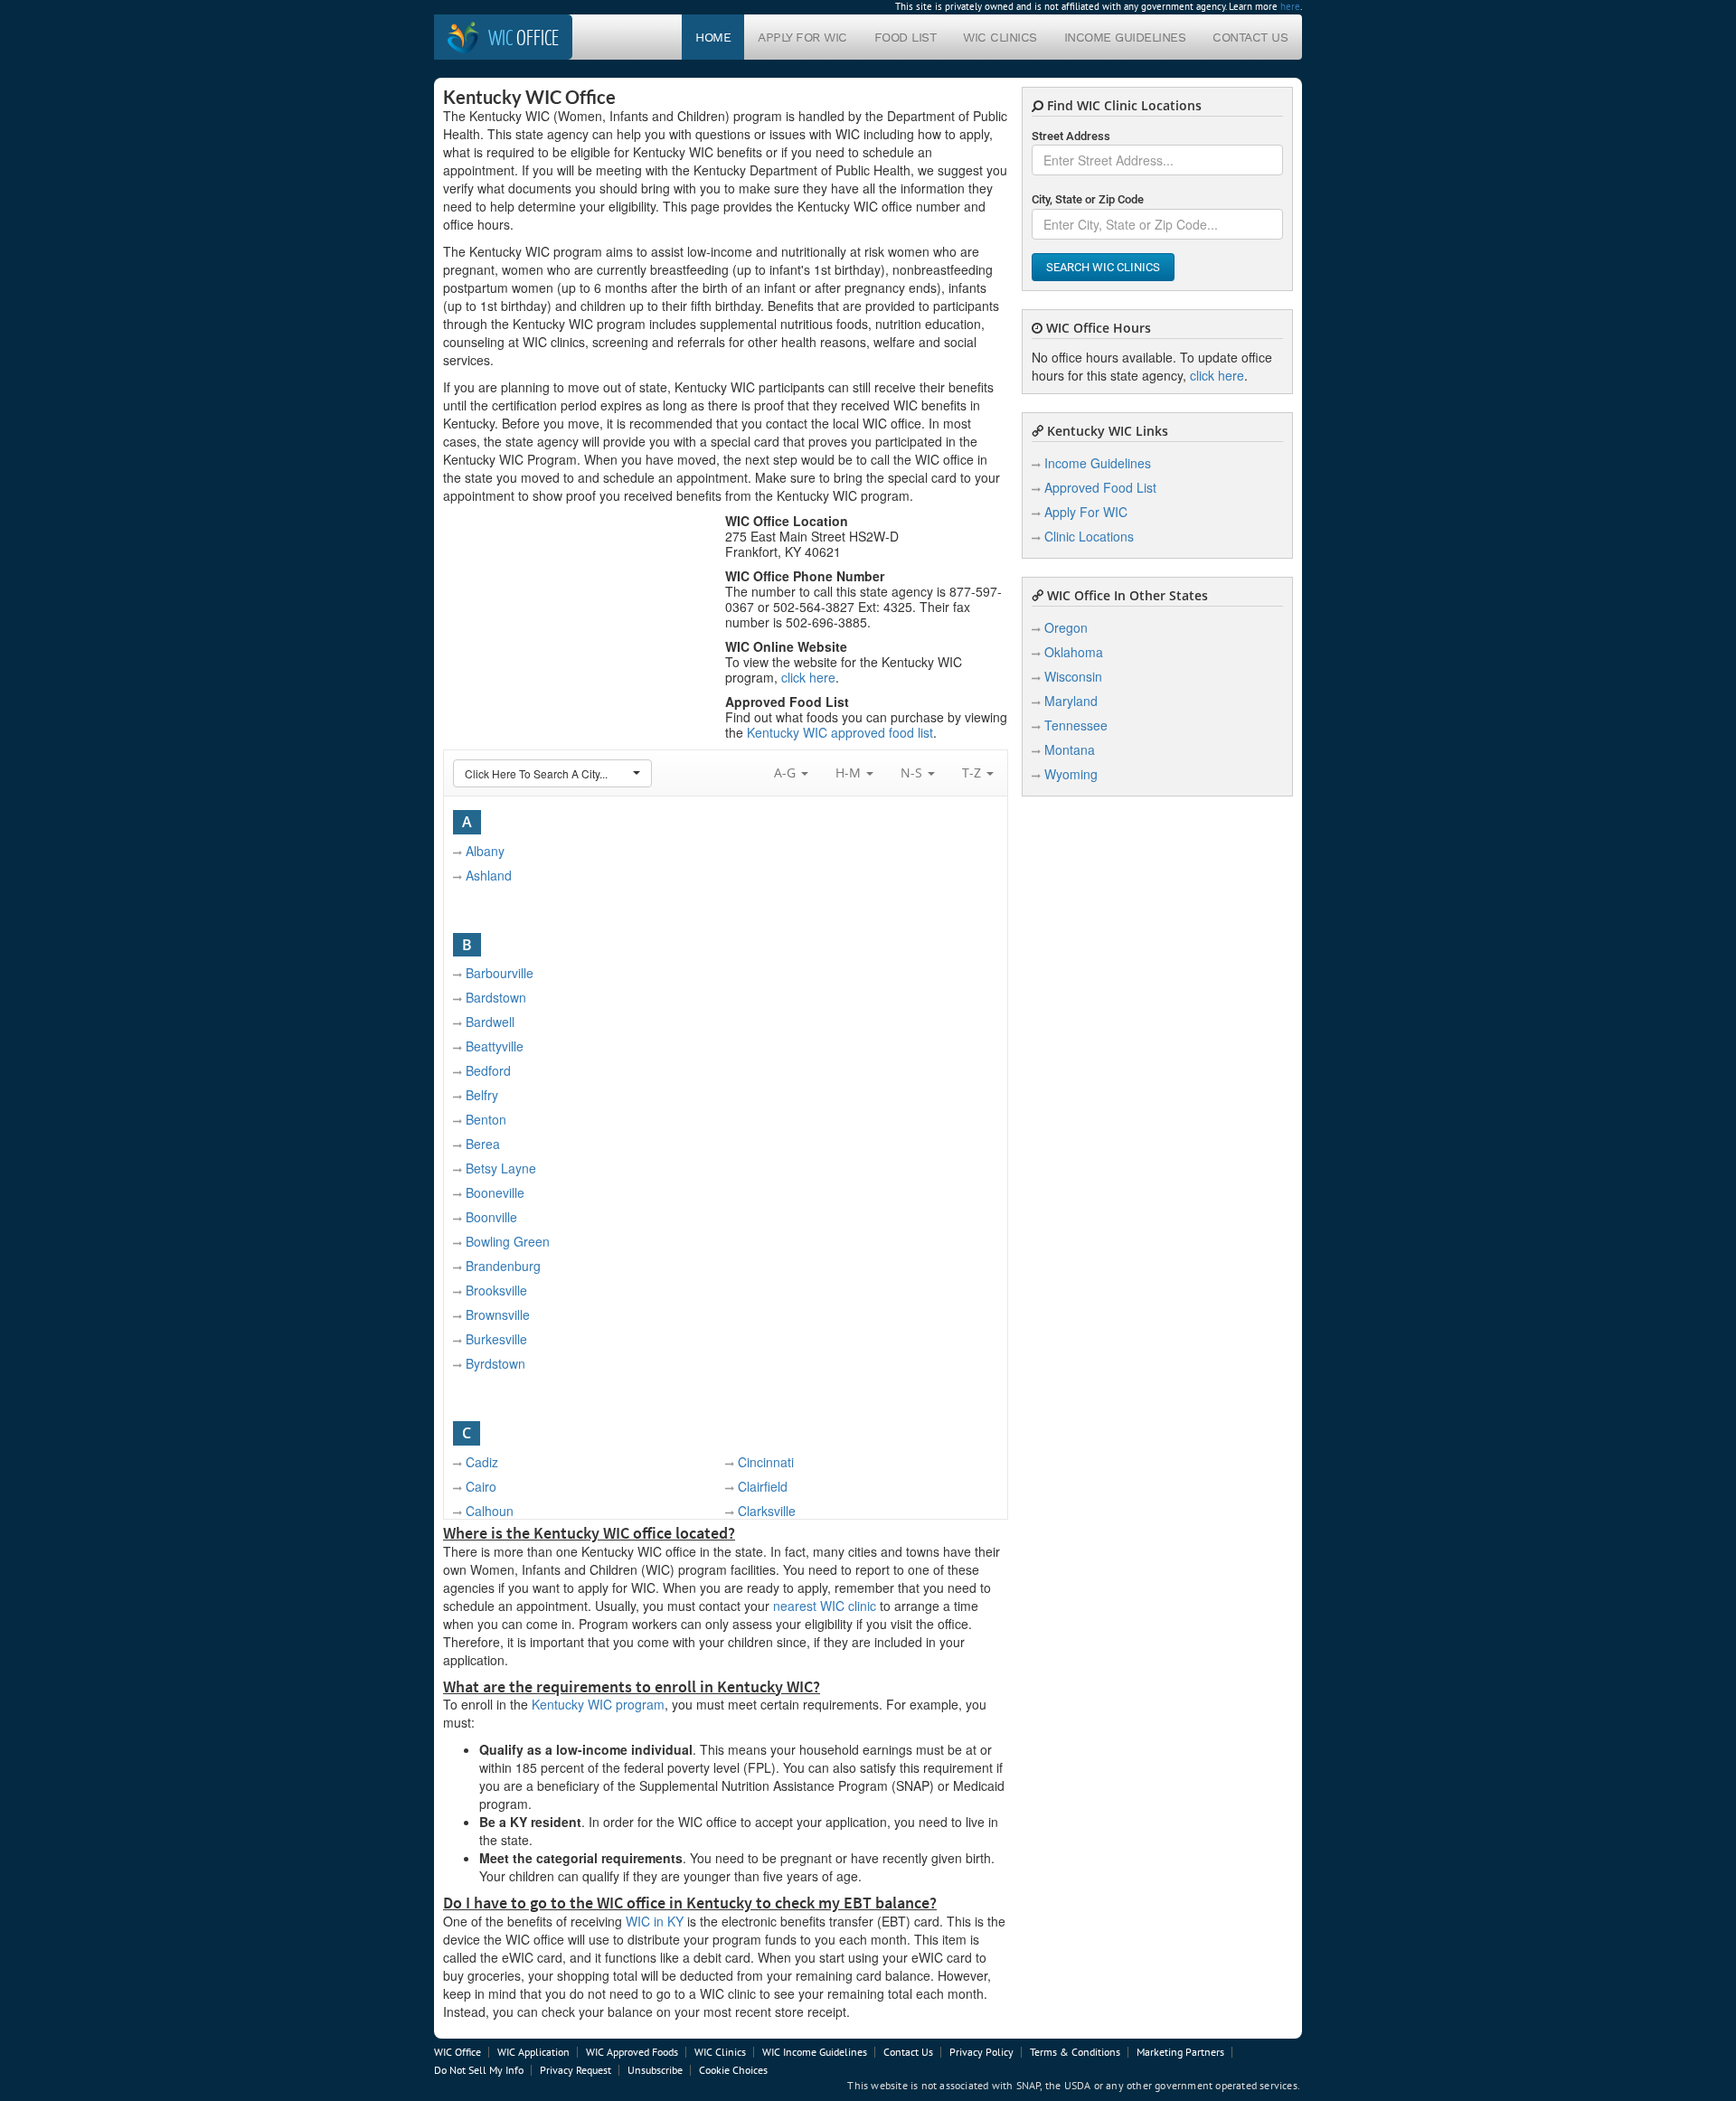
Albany (485, 851)
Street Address (1071, 136)
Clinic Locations (1089, 536)
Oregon (1066, 627)
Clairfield (763, 1486)
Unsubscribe (655, 2070)
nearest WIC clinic (825, 1606)
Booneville (495, 1192)
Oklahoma (1074, 652)
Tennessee (1076, 725)
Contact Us (1250, 37)
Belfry (482, 1095)
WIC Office (458, 2052)
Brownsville (498, 1314)
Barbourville (500, 973)
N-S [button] (913, 773)
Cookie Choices (733, 2070)
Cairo (481, 1486)
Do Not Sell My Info (479, 2070)
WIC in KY (655, 1921)
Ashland (489, 875)
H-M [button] (850, 773)
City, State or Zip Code (1088, 199)
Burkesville (496, 1339)
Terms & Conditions (1075, 2052)
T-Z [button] (973, 773)
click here (808, 677)
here (1290, 6)
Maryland (1071, 701)
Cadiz (482, 1462)
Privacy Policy (981, 2052)
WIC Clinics (1000, 37)
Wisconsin (1073, 676)
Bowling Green (508, 1241)
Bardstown (496, 997)
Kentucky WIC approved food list (840, 732)
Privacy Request (576, 2070)
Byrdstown (495, 1363)
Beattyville (495, 1046)
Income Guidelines (1125, 37)
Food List (906, 37)
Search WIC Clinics (1103, 267)
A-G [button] (787, 773)
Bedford (488, 1070)
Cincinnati (766, 1462)
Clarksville (767, 1511)
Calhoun (490, 1511)
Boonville (491, 1217)
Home (713, 37)
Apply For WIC (802, 37)
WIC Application (533, 2052)
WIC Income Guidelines (815, 2052)
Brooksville (496, 1290)
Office (524, 37)
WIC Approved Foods (632, 2052)
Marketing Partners (1180, 2052)
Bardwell (490, 1022)
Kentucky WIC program (598, 1704)
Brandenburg (503, 1266)
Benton (486, 1119)
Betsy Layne (501, 1168)
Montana (1070, 749)
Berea (483, 1144)
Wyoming (1071, 774)
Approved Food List (1100, 487)
